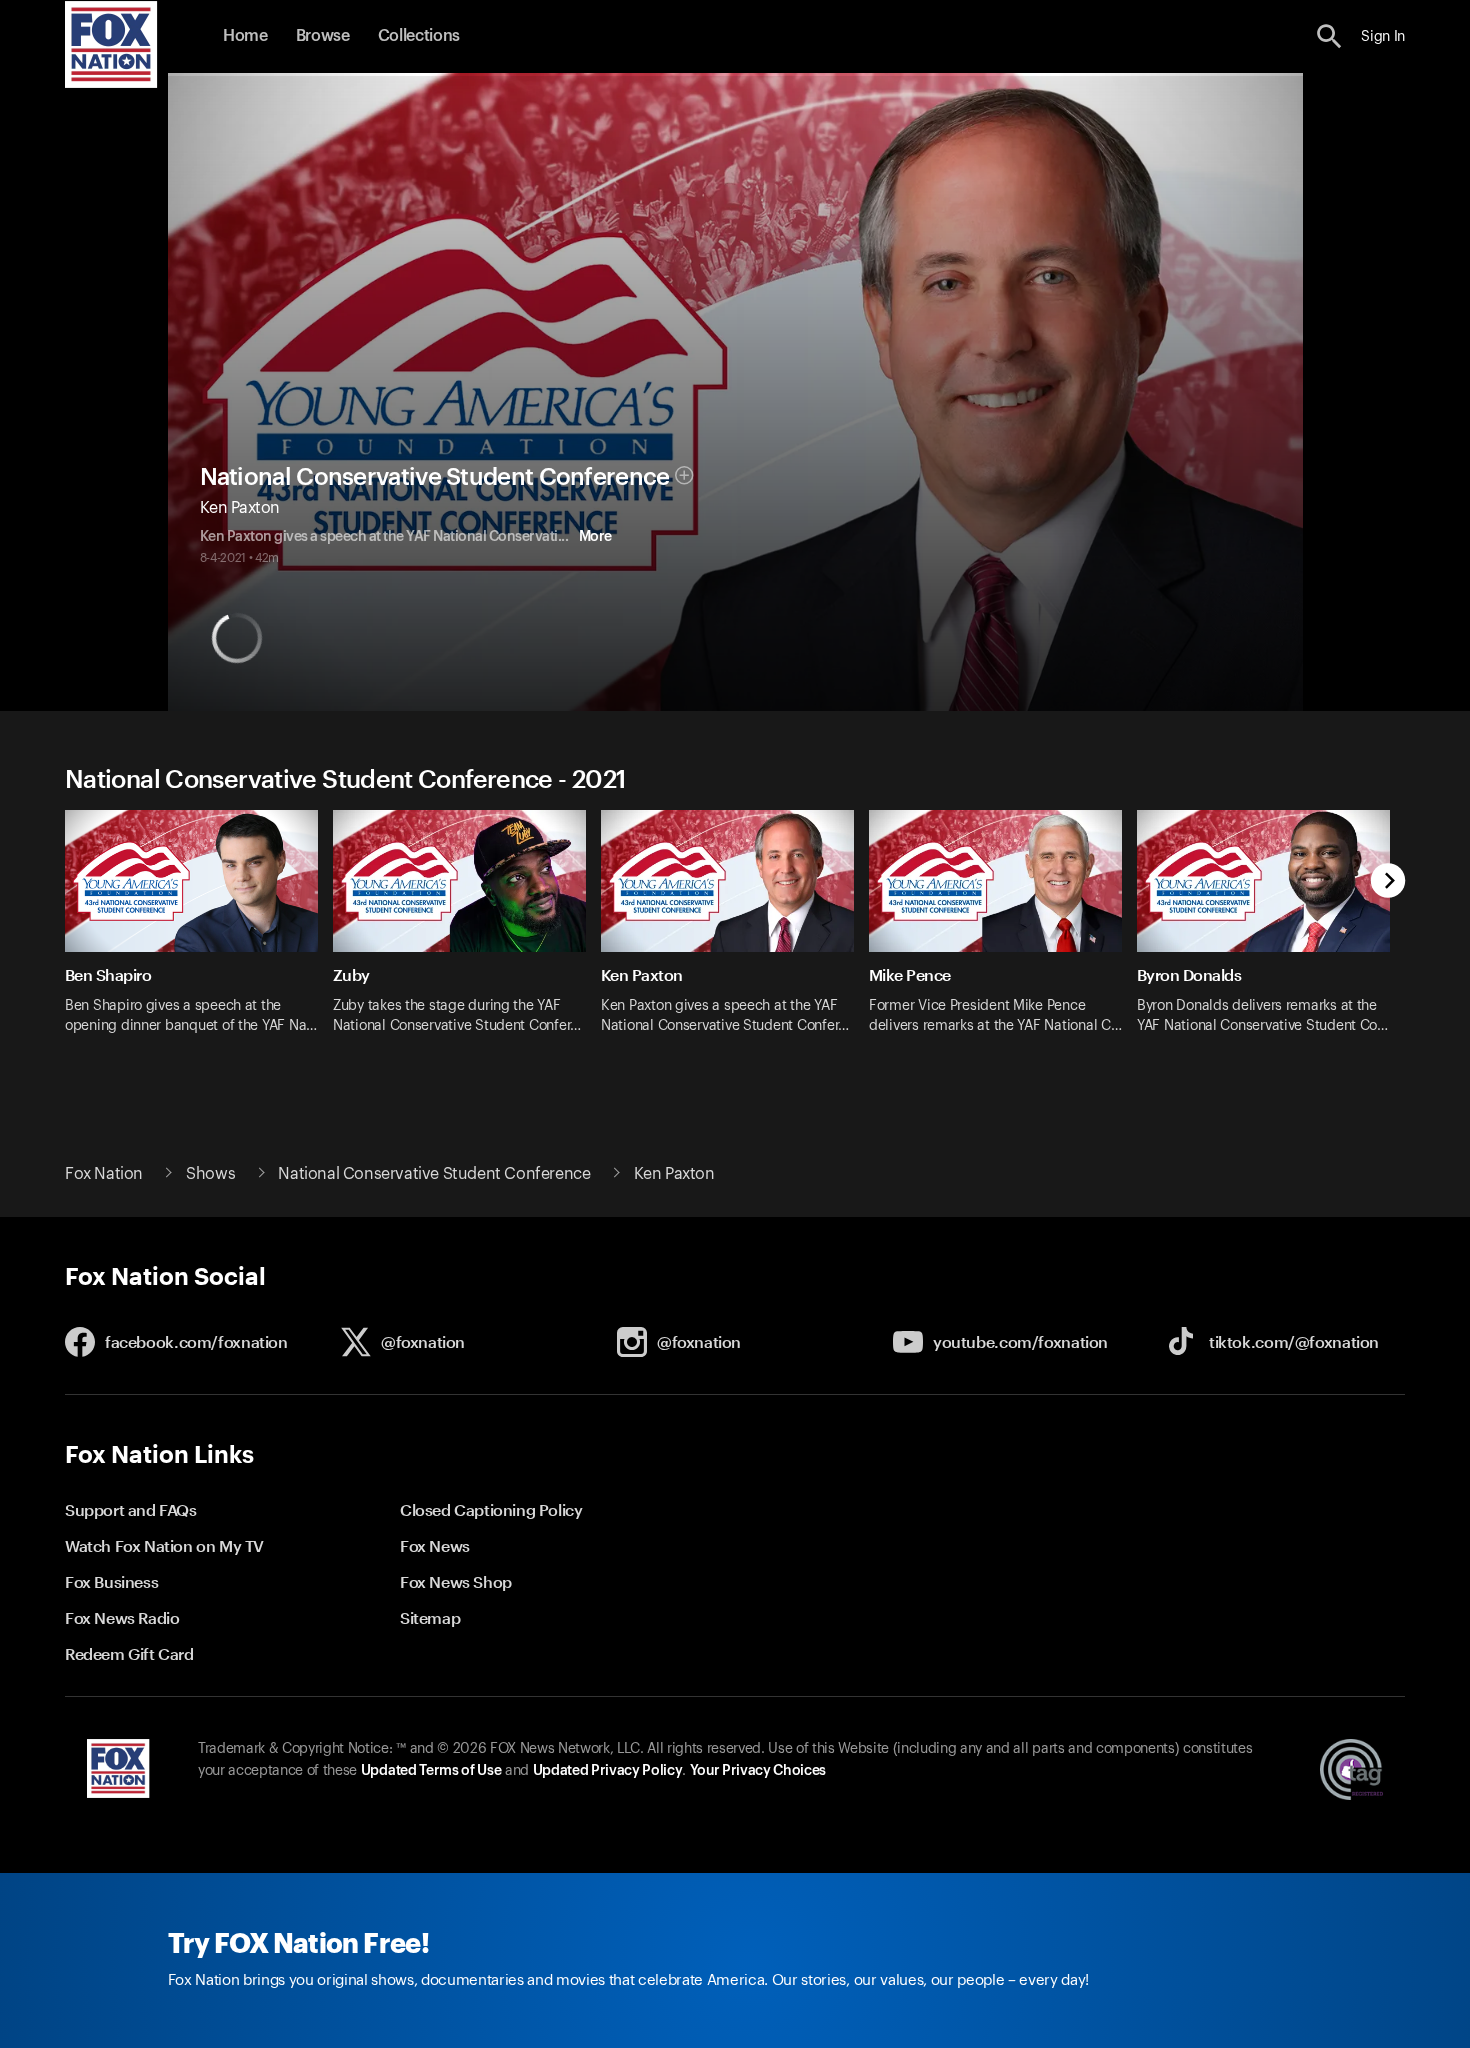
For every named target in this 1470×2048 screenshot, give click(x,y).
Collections (419, 36)
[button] (1329, 36)
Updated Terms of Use (431, 1771)
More (595, 537)
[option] (199, 935)
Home (245, 36)
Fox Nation (104, 1174)
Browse (323, 36)
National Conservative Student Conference (435, 477)
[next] (1388, 882)
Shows (210, 1174)
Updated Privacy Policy (608, 1771)
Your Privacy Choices (758, 1771)
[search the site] (1329, 36)
